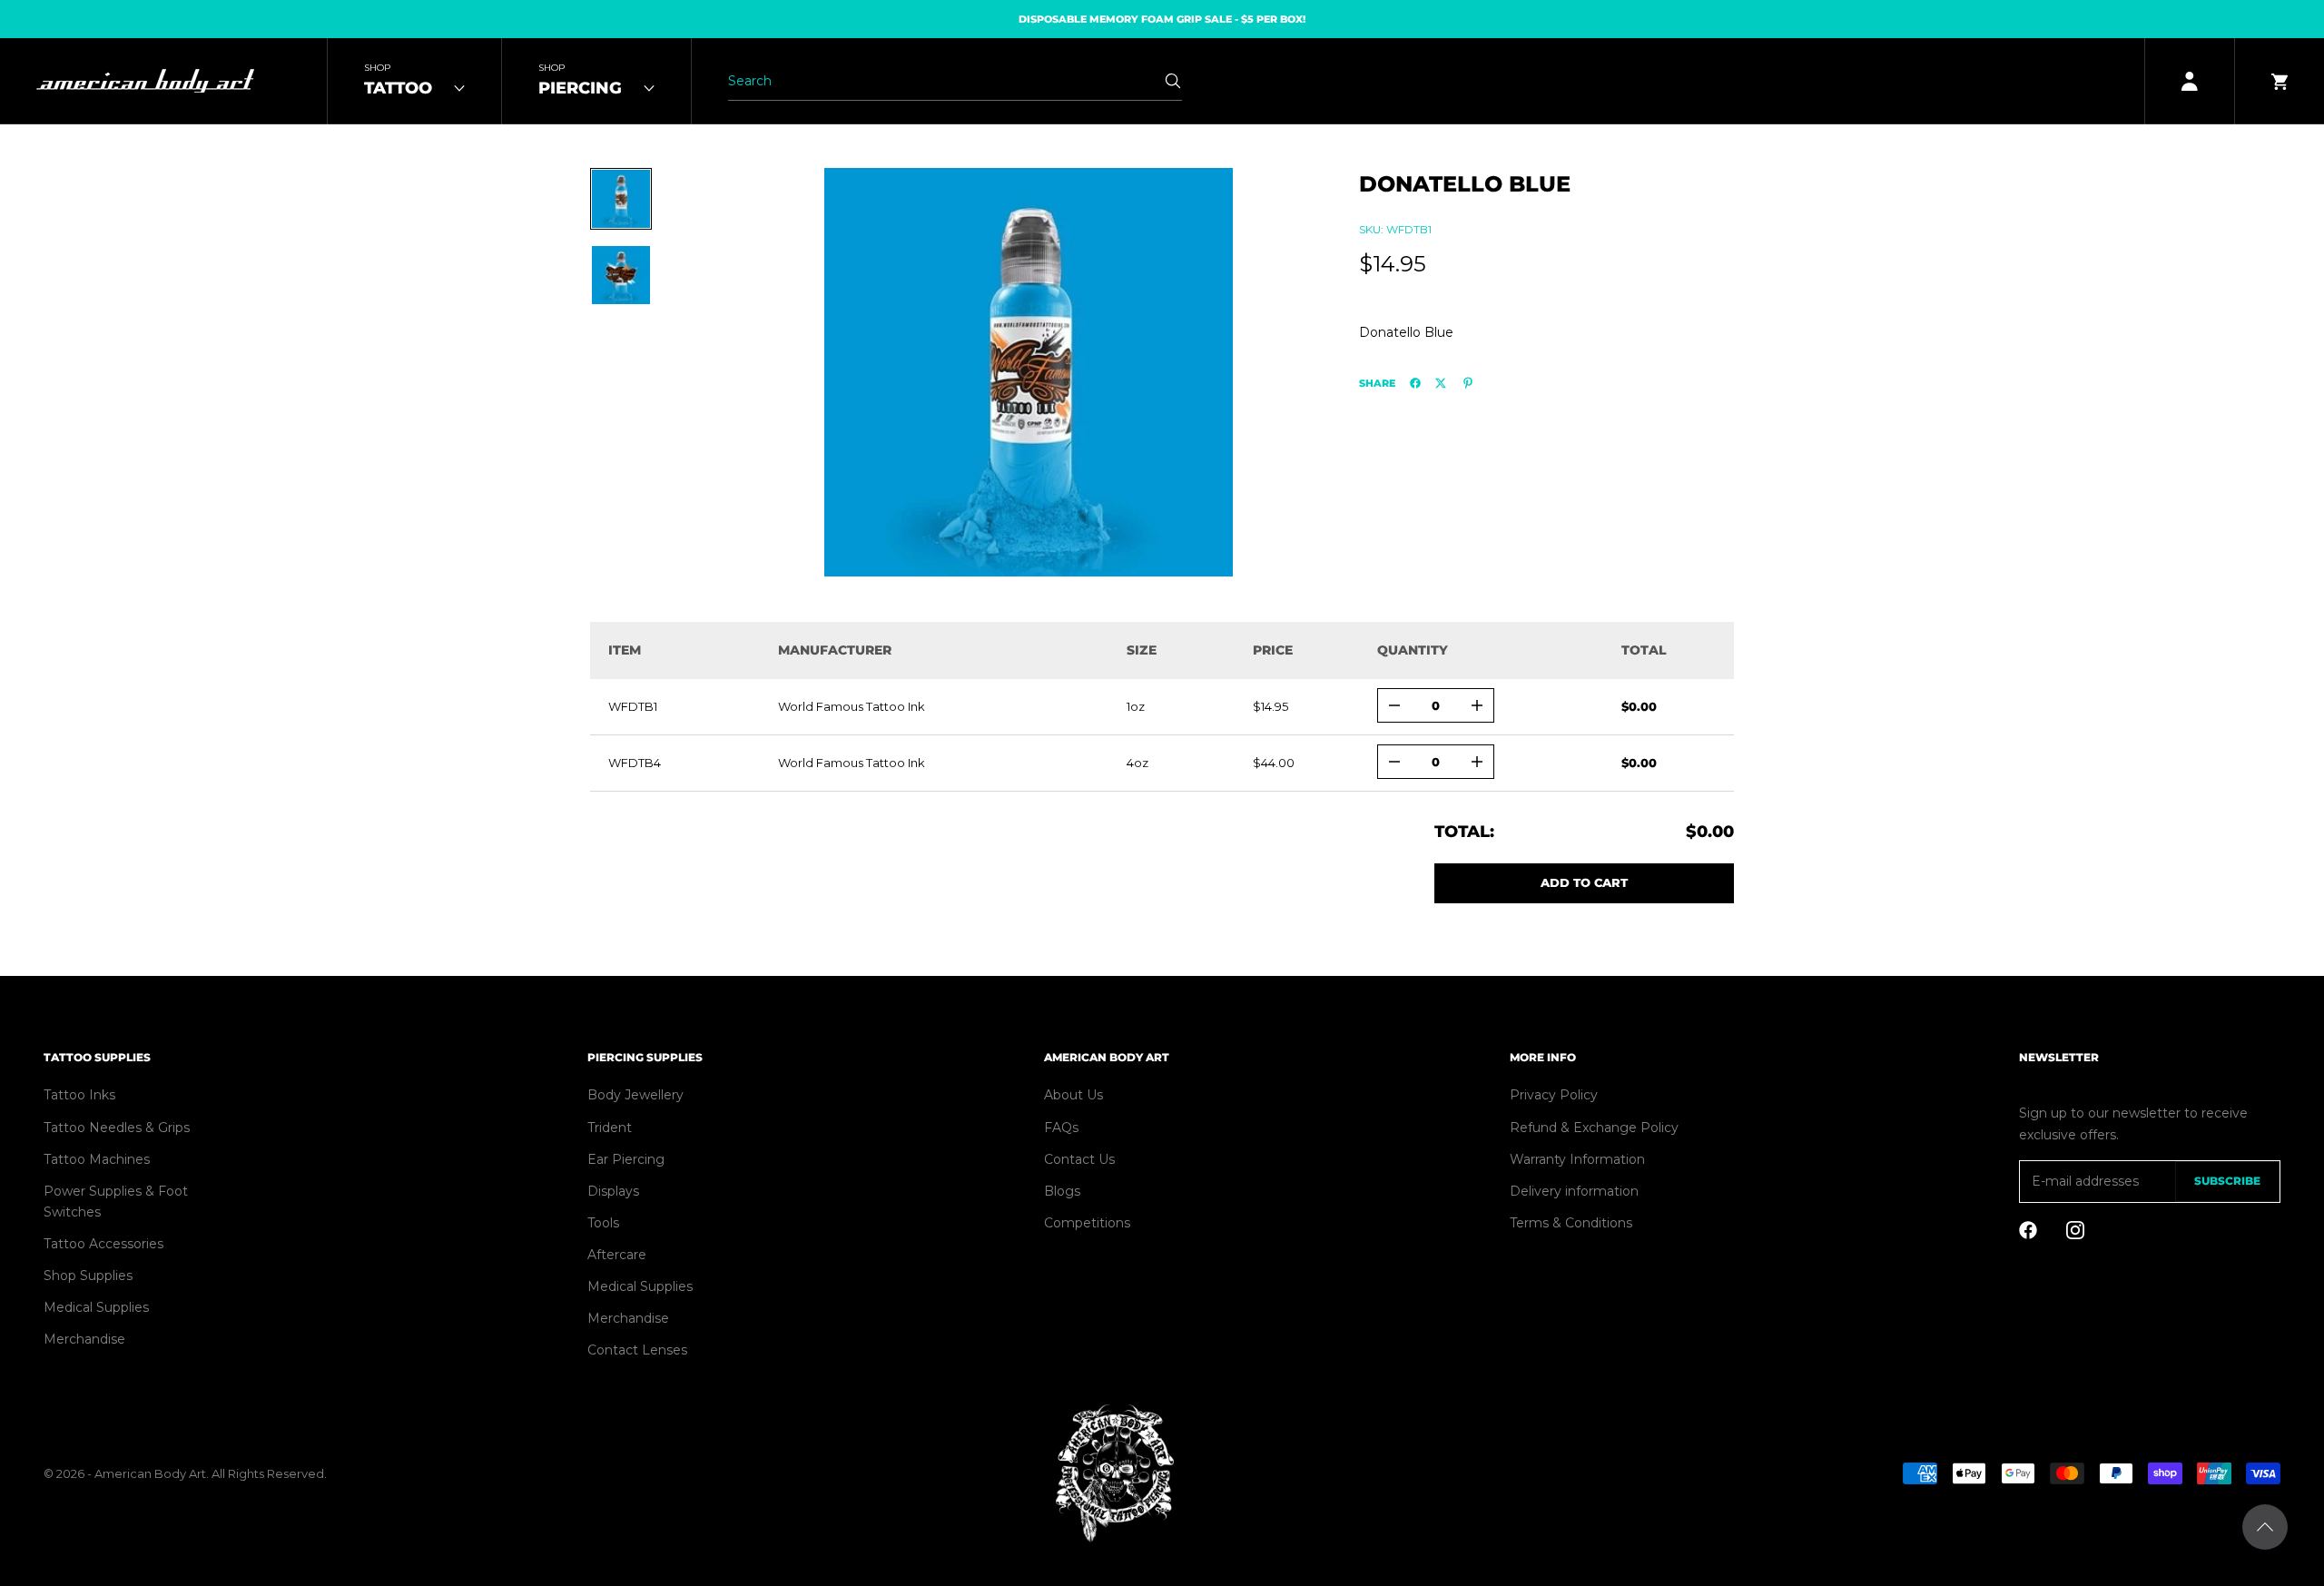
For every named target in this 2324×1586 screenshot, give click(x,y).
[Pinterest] (1468, 383)
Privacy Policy (1554, 1095)
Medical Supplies (96, 1307)
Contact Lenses (637, 1350)
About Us (1073, 1095)
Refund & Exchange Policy (1594, 1128)
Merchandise (84, 1339)
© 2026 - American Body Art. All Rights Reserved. (185, 1473)
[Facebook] (1415, 383)
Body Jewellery (635, 1095)
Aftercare (617, 1255)
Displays (613, 1191)
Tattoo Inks (79, 1095)
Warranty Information (1577, 1159)
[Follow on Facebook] (2028, 1230)
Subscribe (2227, 1181)
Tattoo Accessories (103, 1244)
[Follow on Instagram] (2075, 1230)
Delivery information (1574, 1191)
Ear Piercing (626, 1159)
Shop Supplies (88, 1276)
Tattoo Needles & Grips (117, 1128)
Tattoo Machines (97, 1159)
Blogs (1062, 1191)
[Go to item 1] (621, 199)
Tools (603, 1223)
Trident (610, 1128)
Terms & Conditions (1571, 1223)
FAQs (1061, 1128)
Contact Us (1079, 1159)
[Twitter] (1441, 383)
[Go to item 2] (621, 275)
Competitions (1087, 1223)
